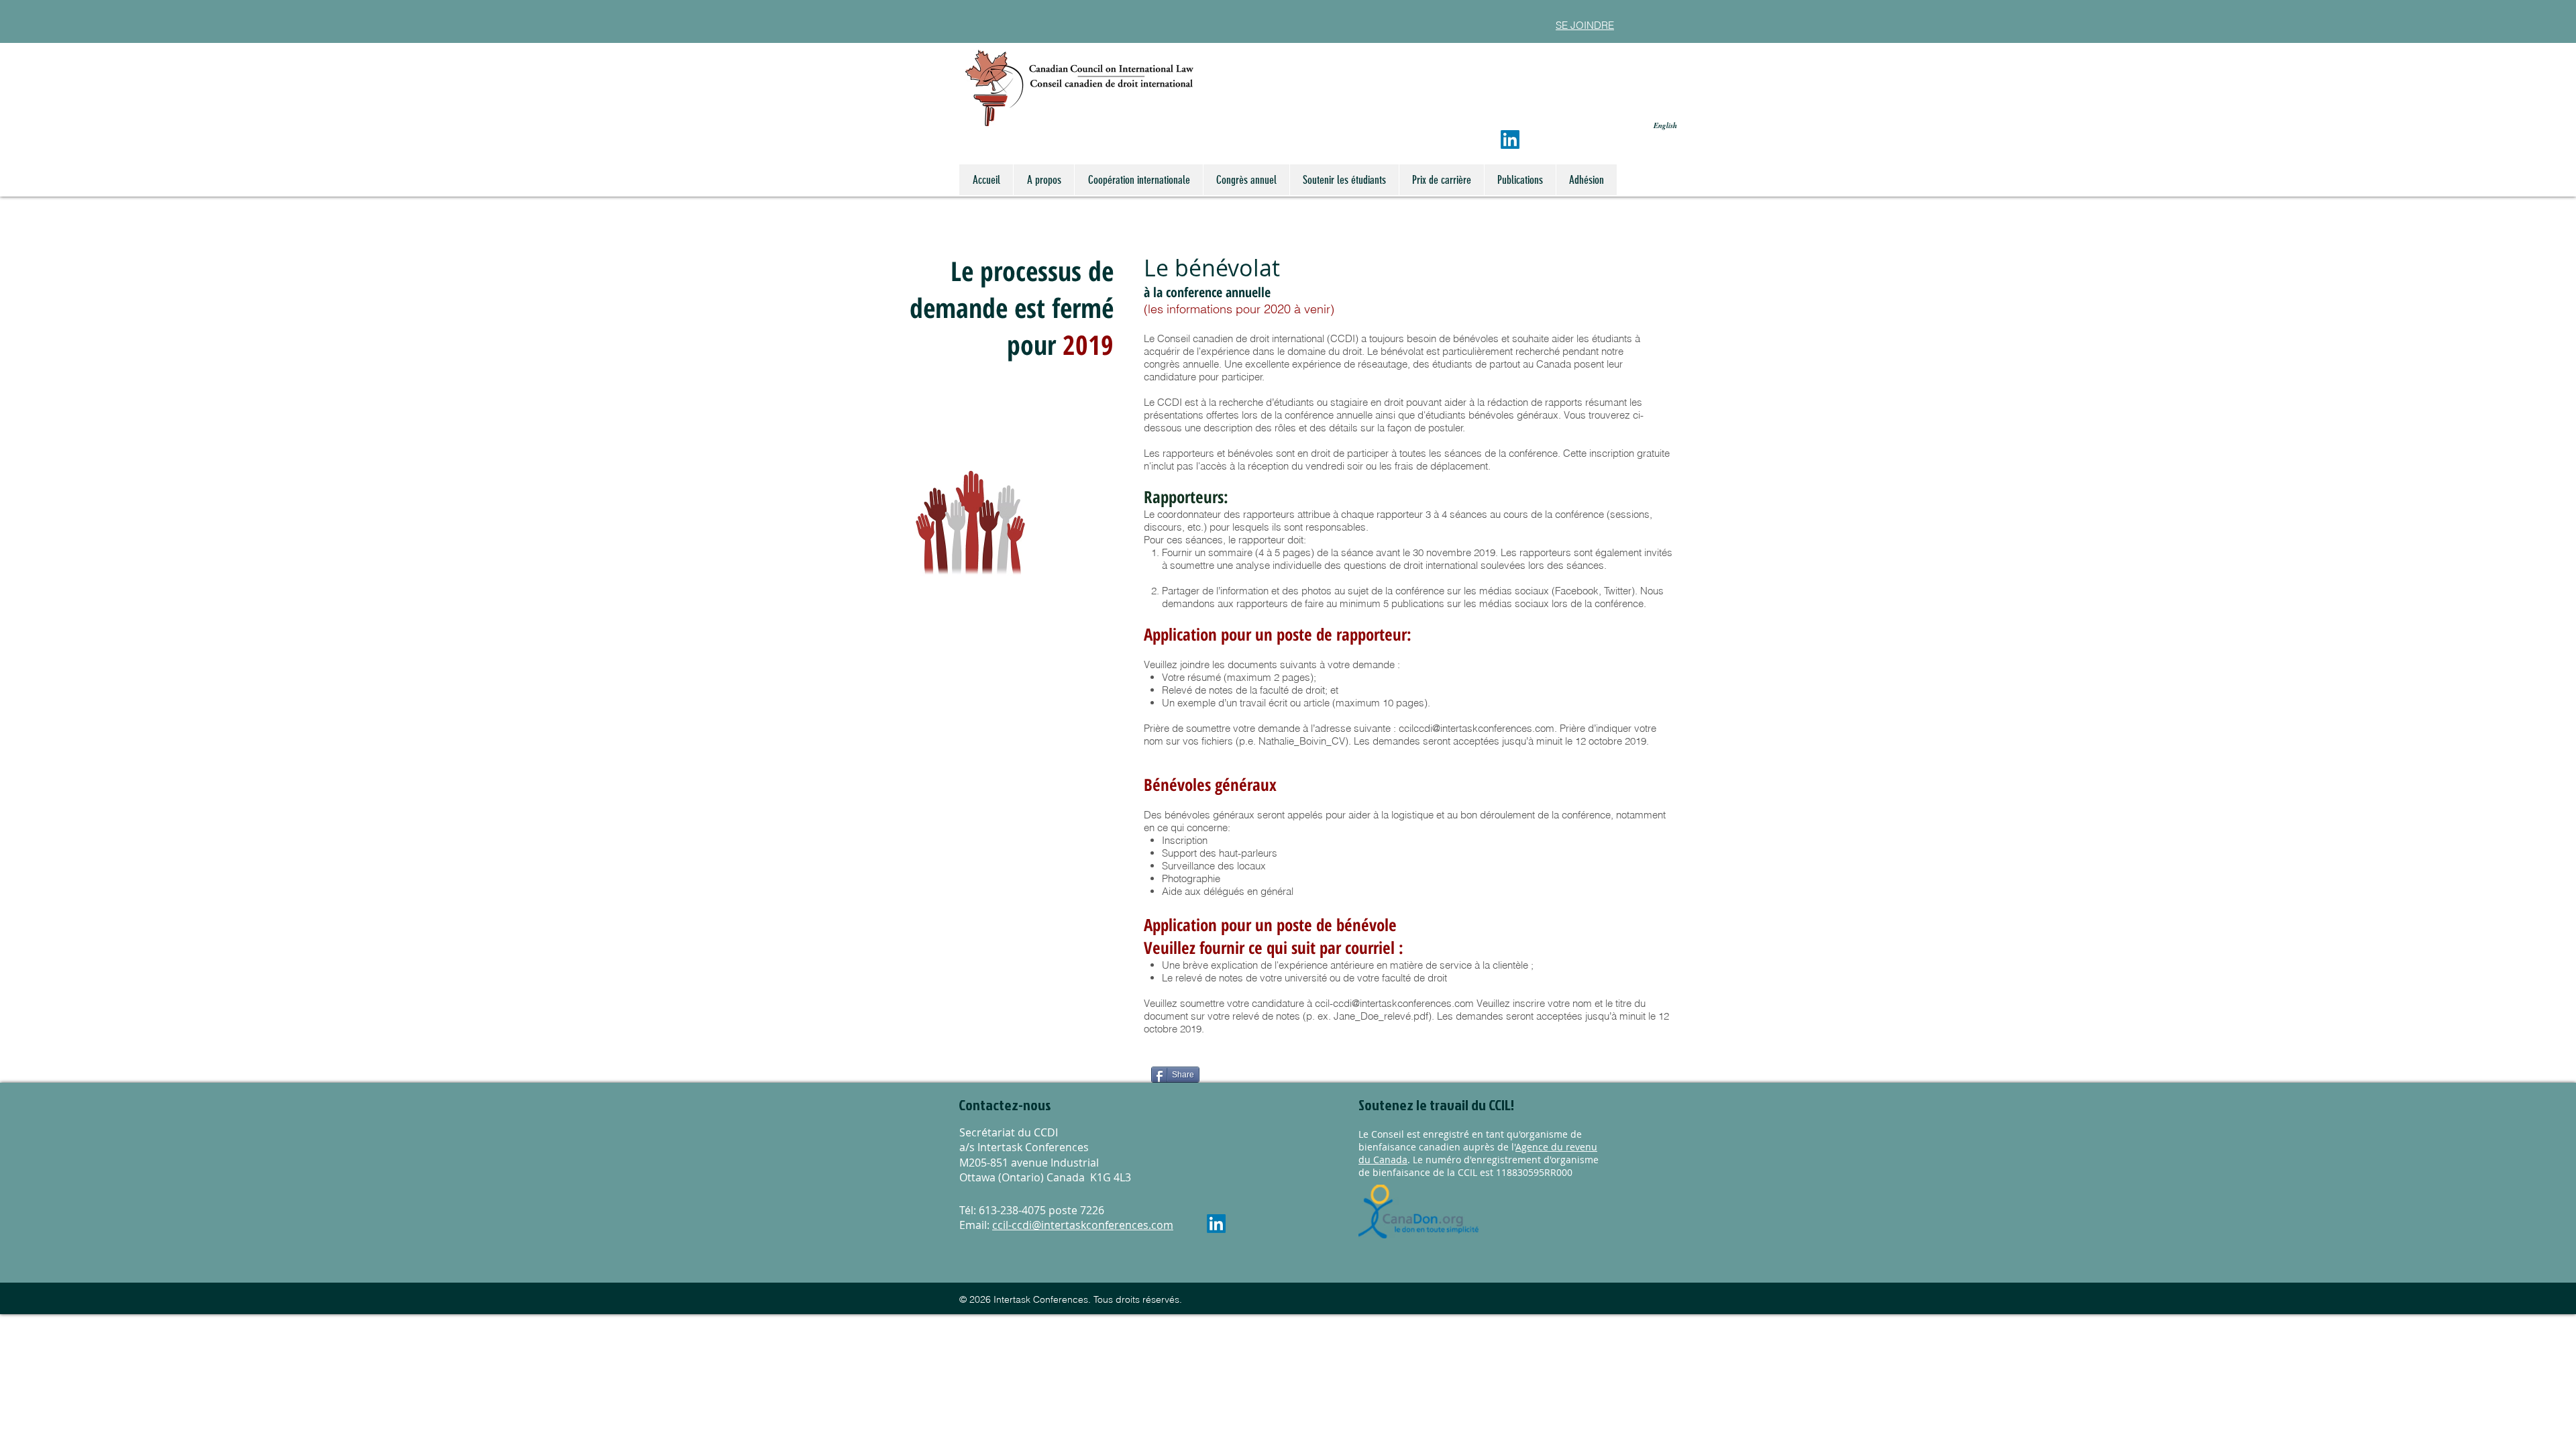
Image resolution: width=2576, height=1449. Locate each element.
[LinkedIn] (1510, 140)
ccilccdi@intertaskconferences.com (1477, 728)
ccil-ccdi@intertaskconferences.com (1394, 1003)
